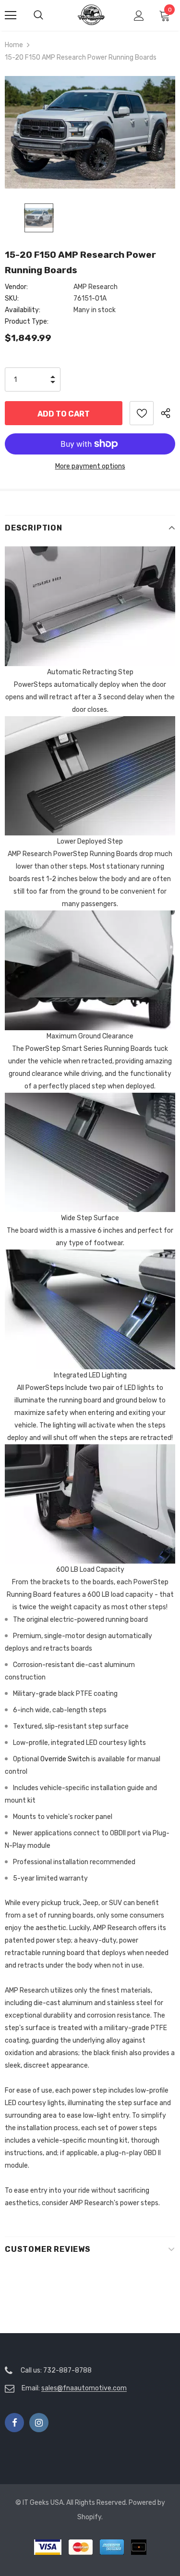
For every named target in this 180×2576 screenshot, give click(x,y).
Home (14, 45)
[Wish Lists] (142, 413)
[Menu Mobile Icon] (11, 15)
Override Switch (65, 1759)
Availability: (23, 310)
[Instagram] (39, 2423)
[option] (90, 132)
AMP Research (96, 287)
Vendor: (16, 287)
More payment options (90, 466)
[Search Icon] (48, 15)
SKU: (12, 298)
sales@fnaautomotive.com (84, 2388)
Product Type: (27, 322)
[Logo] (91, 15)
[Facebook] (14, 2423)
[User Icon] (139, 16)
